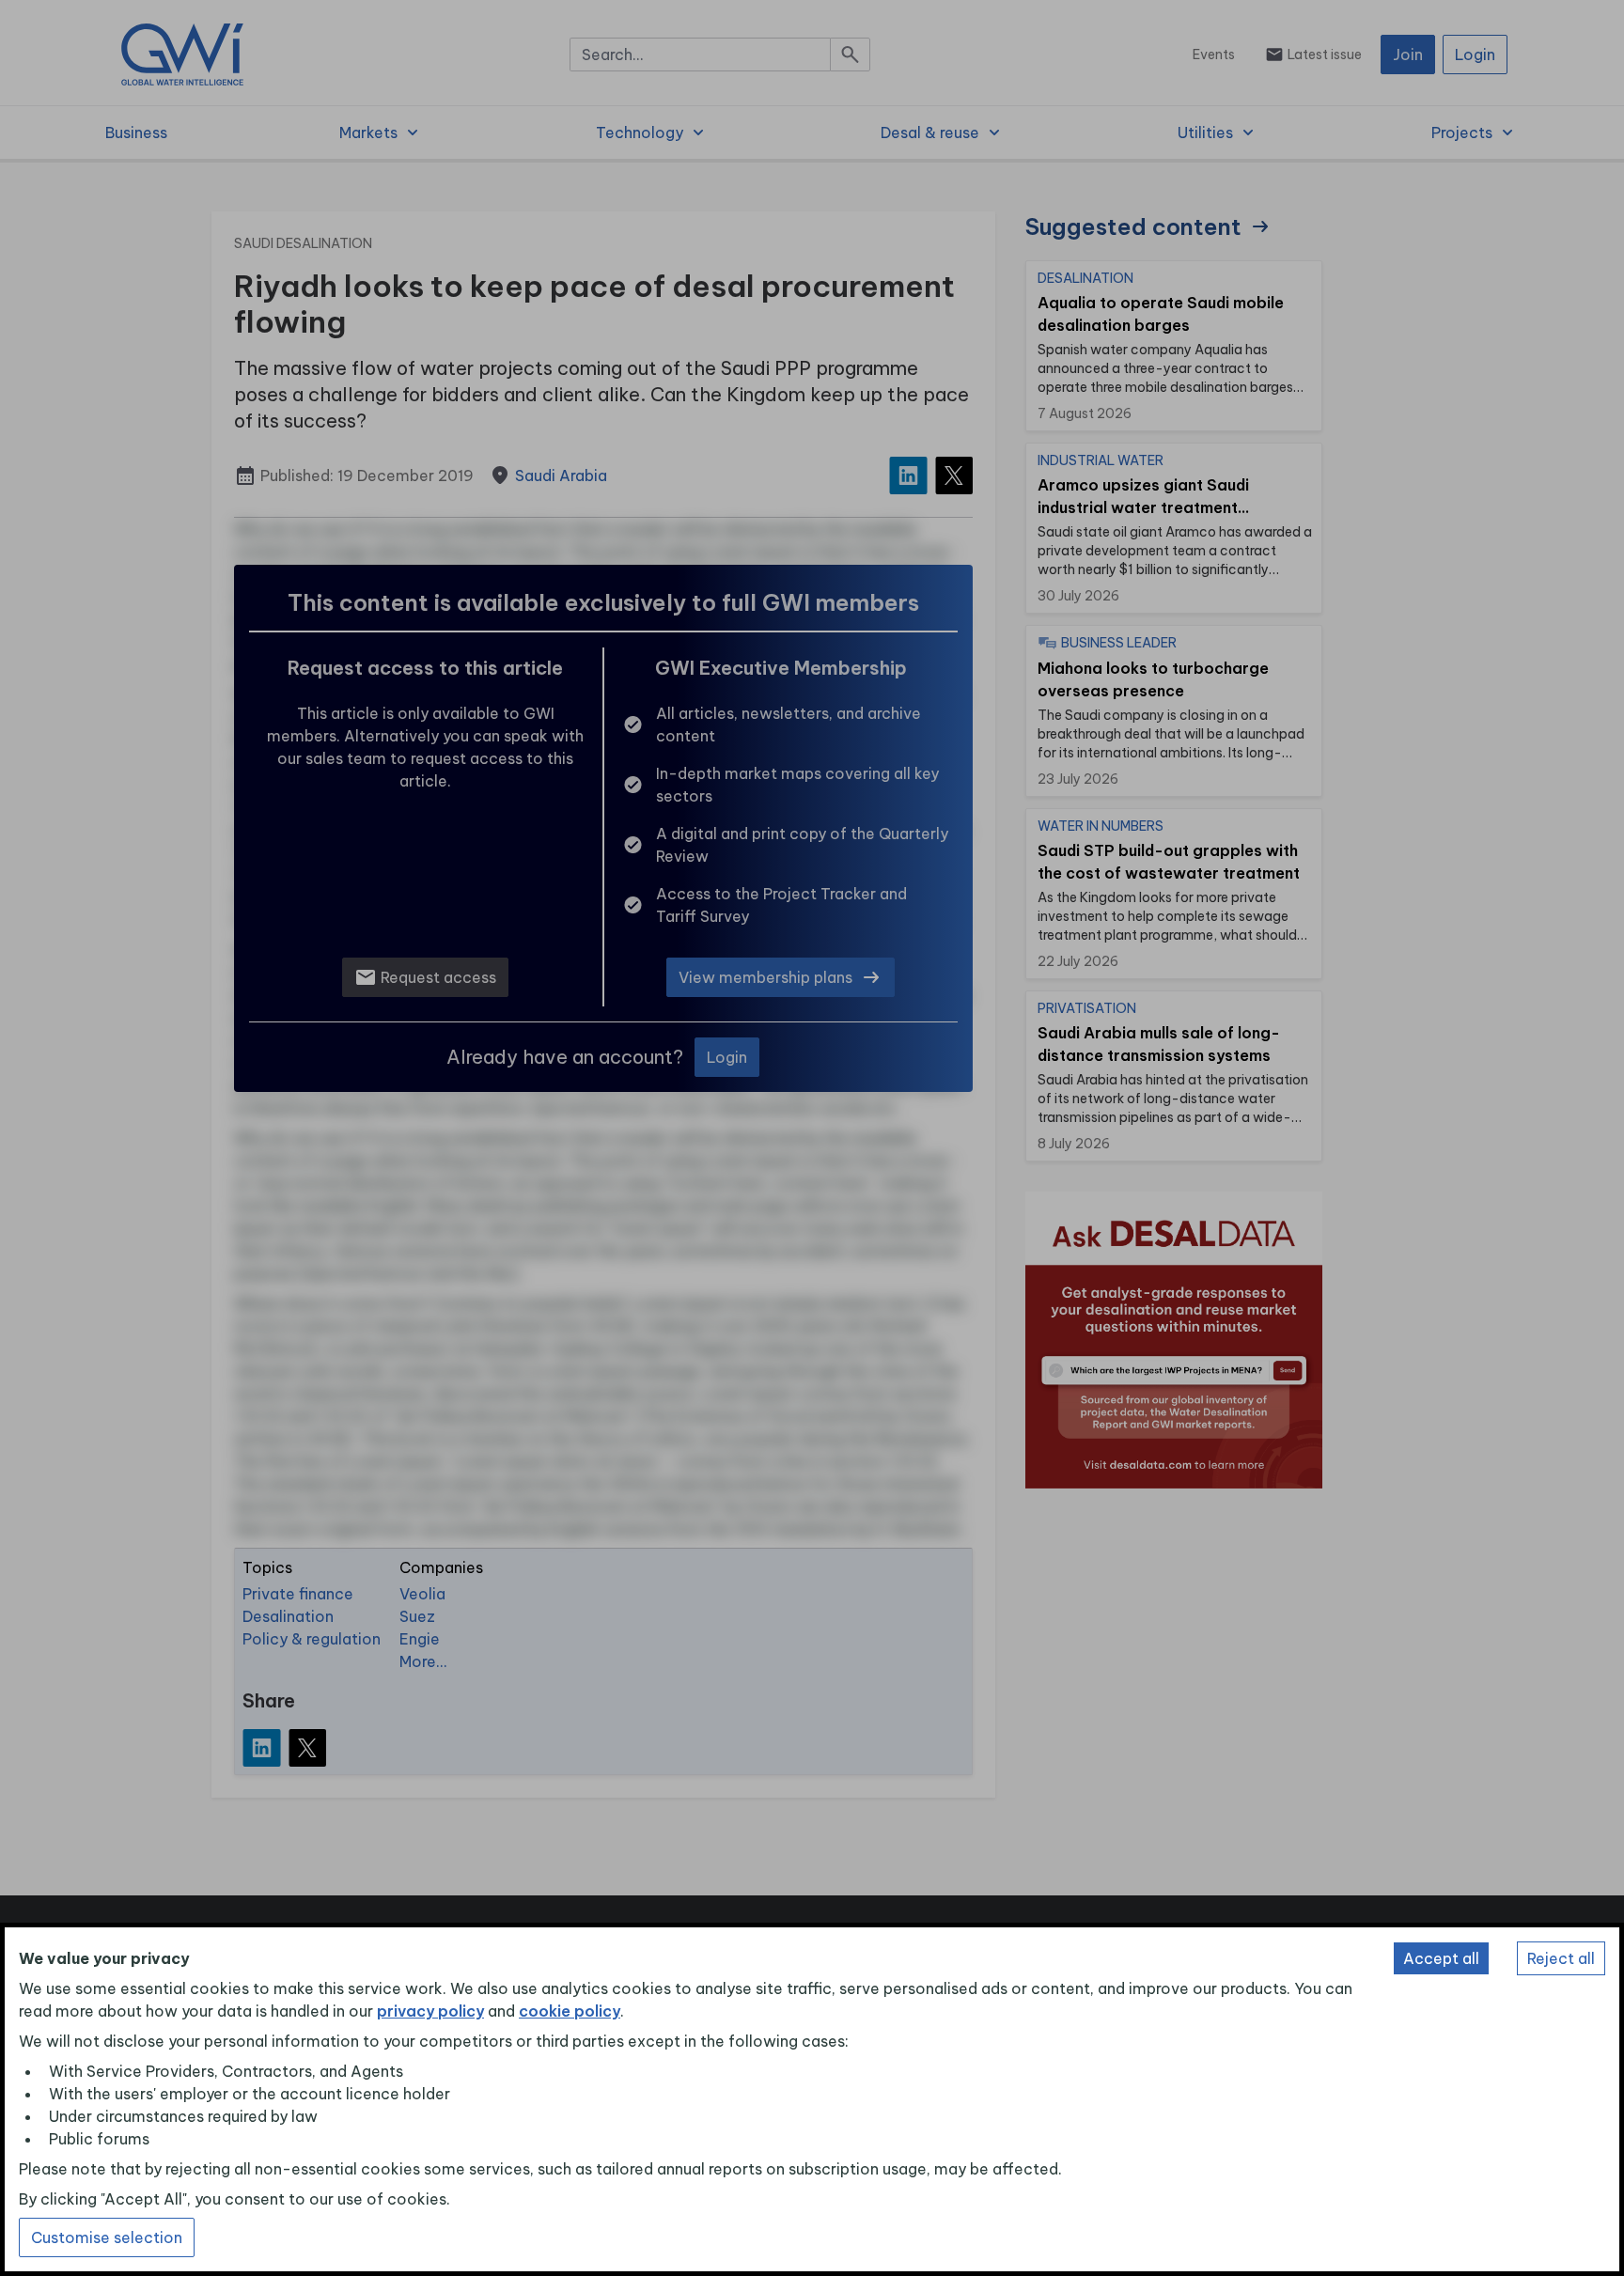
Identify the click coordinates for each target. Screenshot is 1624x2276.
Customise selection (107, 2237)
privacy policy (430, 2011)
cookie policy (570, 2011)
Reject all (1561, 1958)
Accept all (1441, 1958)
